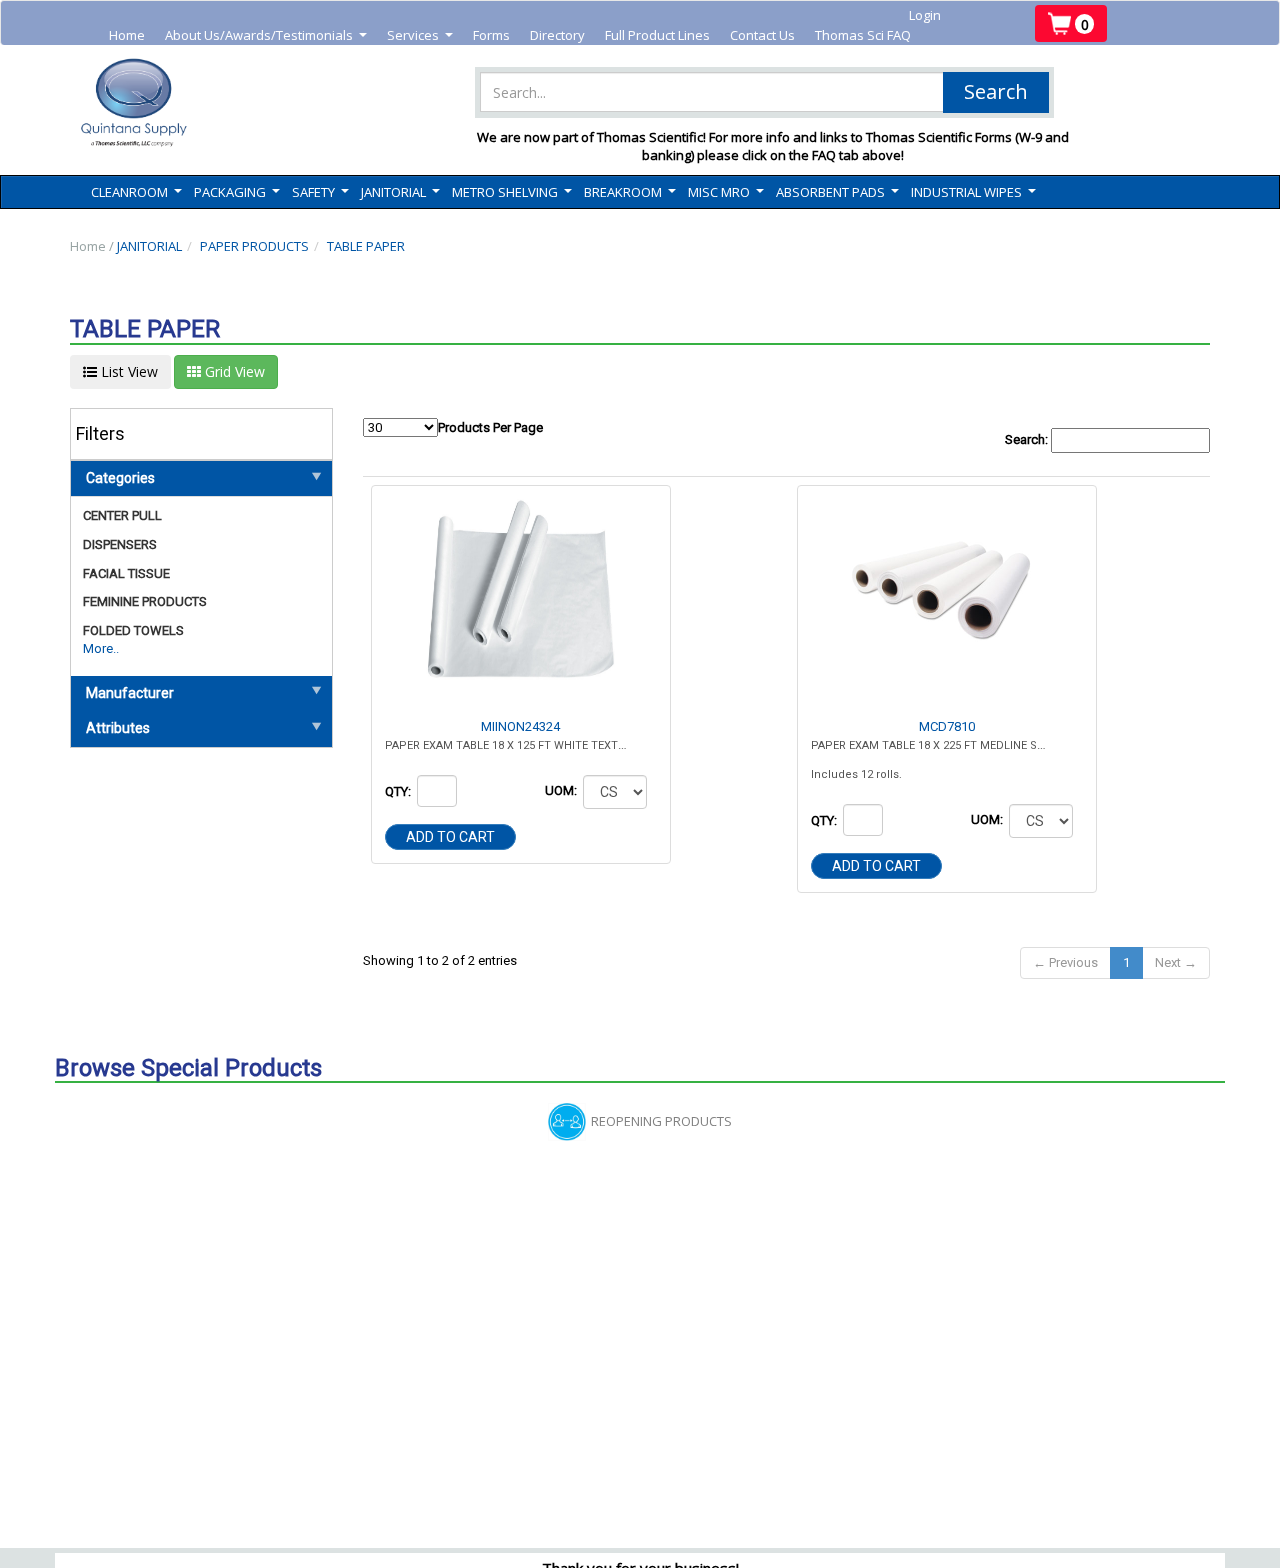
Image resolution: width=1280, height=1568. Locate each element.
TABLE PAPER (366, 246)
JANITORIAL (149, 246)
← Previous (1065, 962)
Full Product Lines (657, 35)
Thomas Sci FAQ (863, 35)
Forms (491, 35)
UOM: (562, 790)
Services (420, 35)
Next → (1176, 962)
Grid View (233, 371)
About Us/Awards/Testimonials (266, 35)
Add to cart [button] (450, 837)
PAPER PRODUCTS (254, 246)
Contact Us (762, 35)
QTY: (399, 791)
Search (996, 91)
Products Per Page (490, 427)
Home (127, 35)
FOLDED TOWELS (133, 630)
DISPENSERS (120, 544)
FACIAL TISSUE (126, 573)
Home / (93, 246)
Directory (557, 35)
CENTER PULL (122, 515)
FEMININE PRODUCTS (145, 601)
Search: (1028, 439)
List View (127, 371)
